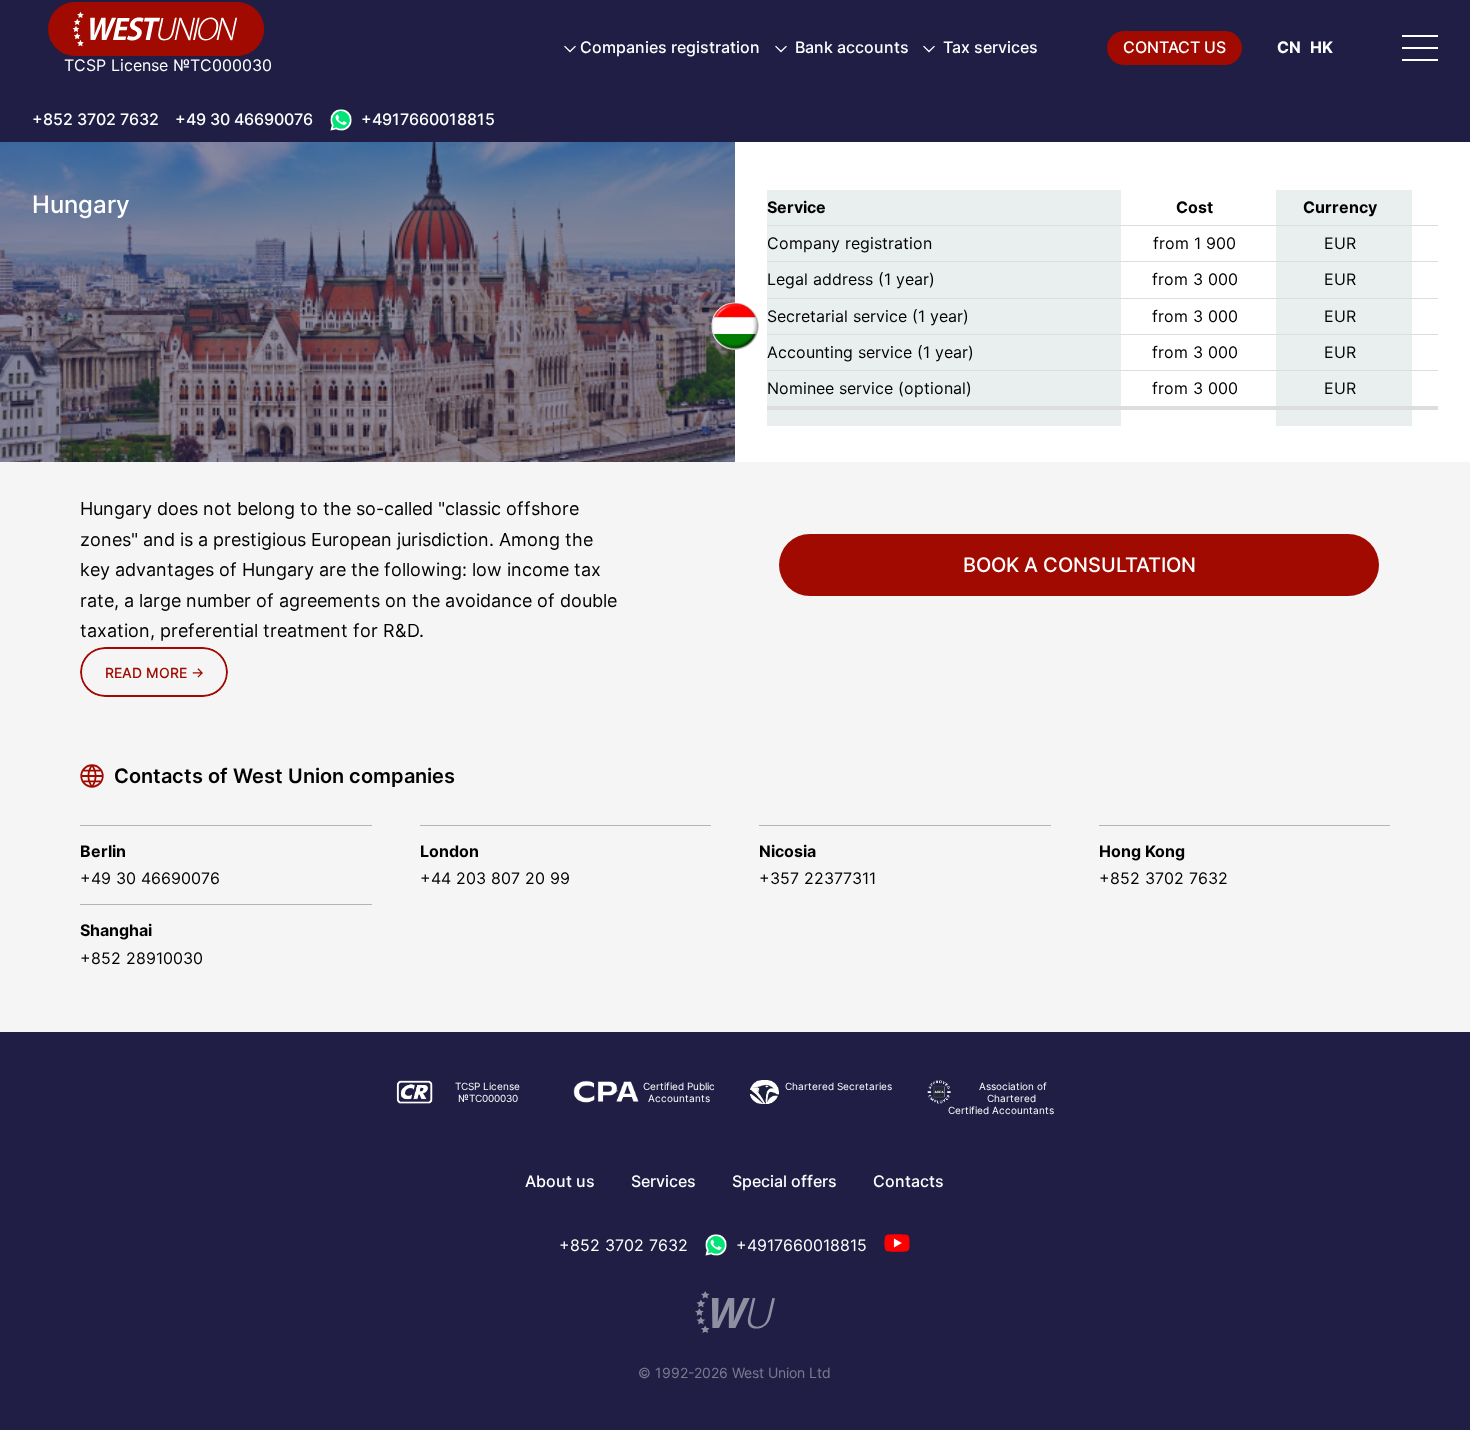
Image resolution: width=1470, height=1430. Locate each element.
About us (560, 1181)
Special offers (784, 1181)
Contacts (908, 1181)
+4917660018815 (428, 119)
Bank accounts (850, 47)
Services (663, 1181)
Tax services (988, 47)
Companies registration (670, 47)
